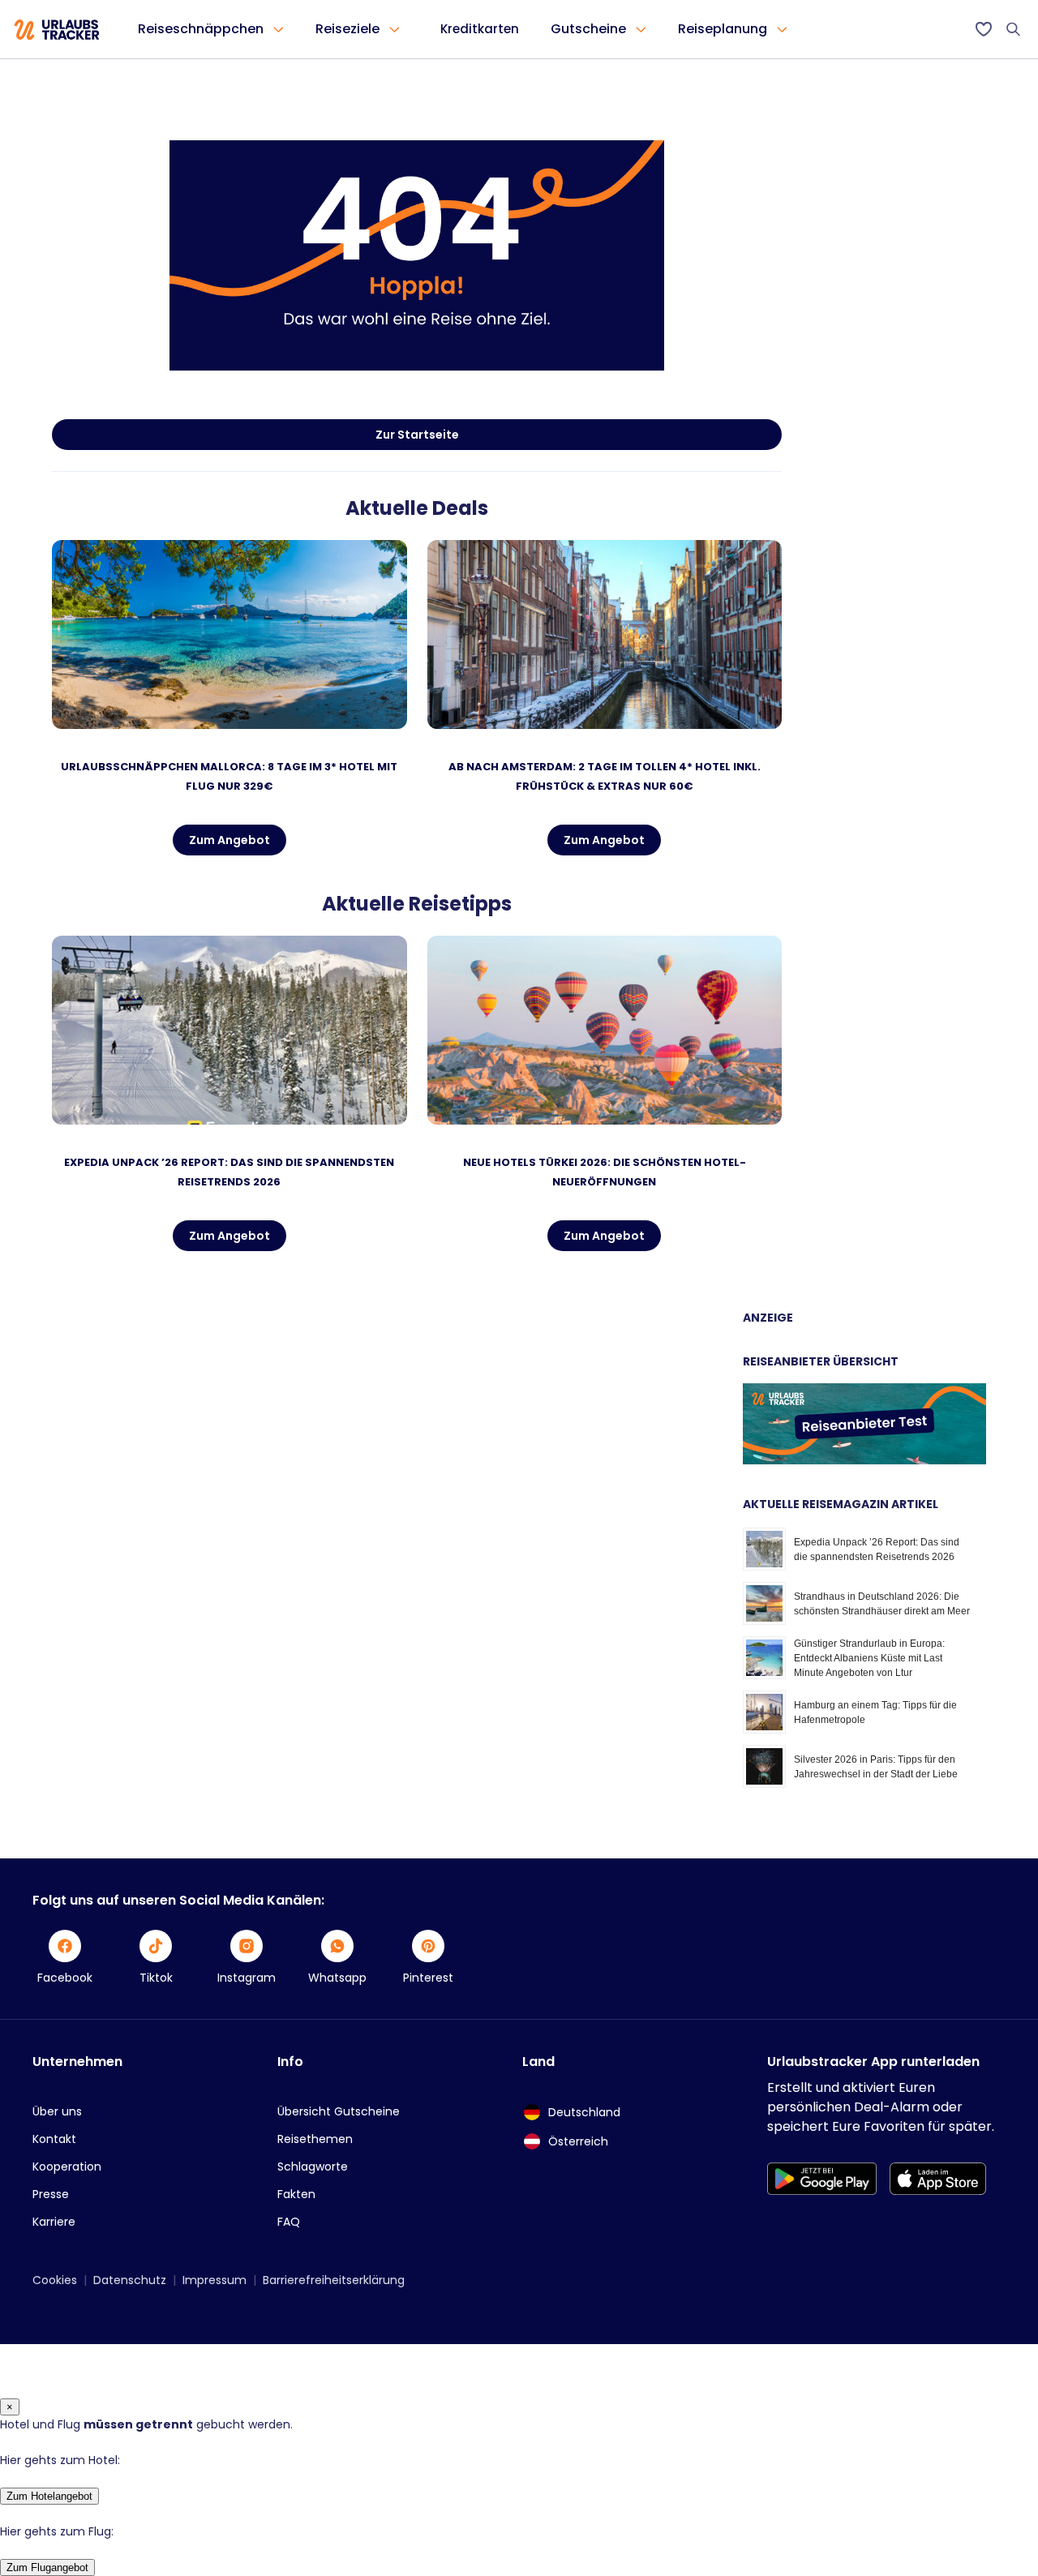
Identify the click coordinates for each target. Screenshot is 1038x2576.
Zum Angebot (229, 840)
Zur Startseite (417, 435)
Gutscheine (588, 29)
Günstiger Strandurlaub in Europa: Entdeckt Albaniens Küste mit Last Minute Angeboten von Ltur (869, 1658)
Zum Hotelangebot (49, 2496)
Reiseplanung (723, 29)
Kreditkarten (480, 29)
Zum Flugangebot (47, 2567)
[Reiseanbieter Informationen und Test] (864, 1460)
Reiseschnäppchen (201, 29)
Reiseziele (347, 29)
